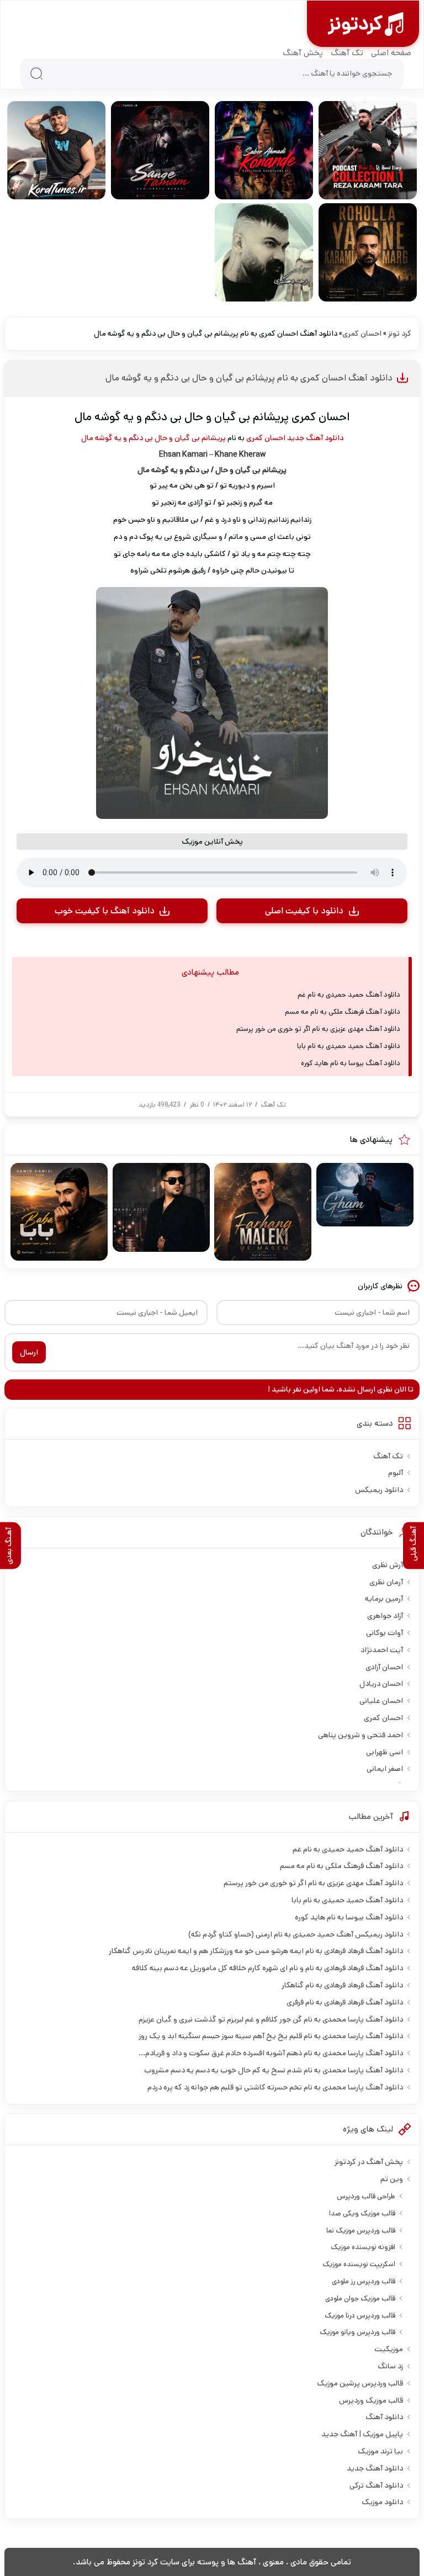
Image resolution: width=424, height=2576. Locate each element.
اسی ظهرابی (385, 1752)
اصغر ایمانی (385, 1769)
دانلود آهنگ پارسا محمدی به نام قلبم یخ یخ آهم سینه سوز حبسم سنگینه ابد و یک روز (271, 2036)
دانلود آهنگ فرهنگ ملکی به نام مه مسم (343, 1012)
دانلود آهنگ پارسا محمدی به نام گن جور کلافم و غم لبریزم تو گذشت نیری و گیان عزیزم (271, 2019)
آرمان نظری (386, 1582)
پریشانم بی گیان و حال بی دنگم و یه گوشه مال (153, 438)
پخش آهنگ (303, 53)
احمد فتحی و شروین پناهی (361, 1735)
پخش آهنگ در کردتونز (369, 2162)
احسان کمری (362, 334)
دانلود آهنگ (384, 2417)
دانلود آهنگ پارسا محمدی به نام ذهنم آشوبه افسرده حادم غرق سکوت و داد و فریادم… (271, 2053)
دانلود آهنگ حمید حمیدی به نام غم (349, 995)
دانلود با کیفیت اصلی (304, 911)
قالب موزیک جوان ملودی (360, 2299)
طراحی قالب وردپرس (366, 2196)
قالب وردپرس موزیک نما (361, 2231)
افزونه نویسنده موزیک (363, 2247)
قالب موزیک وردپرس (371, 2400)
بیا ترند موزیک (380, 2451)
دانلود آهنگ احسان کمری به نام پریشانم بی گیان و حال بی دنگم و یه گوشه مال (249, 378)
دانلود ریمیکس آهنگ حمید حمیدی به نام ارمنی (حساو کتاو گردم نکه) (296, 1934)
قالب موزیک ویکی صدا (362, 2213)
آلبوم (396, 1473)
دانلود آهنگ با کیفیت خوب (105, 911)
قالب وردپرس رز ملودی (364, 2281)
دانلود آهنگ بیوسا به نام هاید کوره (351, 1063)
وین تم (392, 2179)
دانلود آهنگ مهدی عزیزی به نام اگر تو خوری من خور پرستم (318, 1029)
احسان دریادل (381, 1684)
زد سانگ (390, 2366)
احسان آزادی (384, 1667)
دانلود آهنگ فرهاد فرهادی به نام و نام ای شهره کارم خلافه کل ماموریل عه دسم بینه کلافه (267, 1968)
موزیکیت (389, 2349)
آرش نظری (388, 1565)
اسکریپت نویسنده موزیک (359, 2264)
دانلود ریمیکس (379, 1490)
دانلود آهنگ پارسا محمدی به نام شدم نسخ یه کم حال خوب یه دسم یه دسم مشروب (274, 2070)
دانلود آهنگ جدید (315, 438)
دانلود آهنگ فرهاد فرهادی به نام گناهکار (342, 1985)
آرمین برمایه (384, 1599)
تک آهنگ (347, 53)
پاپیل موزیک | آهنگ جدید (362, 2434)
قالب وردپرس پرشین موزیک (360, 2383)
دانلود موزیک (382, 2502)
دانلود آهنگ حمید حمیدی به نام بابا (349, 1046)
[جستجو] (36, 73)
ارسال (29, 1352)
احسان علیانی (381, 1701)
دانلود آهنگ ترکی (376, 2485)
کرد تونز (400, 334)
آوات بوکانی (385, 1633)
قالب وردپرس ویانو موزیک (357, 2332)
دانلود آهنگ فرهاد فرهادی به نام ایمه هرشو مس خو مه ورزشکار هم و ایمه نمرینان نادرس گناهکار (256, 1951)
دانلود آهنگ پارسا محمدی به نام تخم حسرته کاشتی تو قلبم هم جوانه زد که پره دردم (275, 2087)
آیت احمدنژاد (382, 1650)
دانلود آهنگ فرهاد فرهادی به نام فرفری (345, 2002)
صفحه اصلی (391, 53)
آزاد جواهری (385, 1616)
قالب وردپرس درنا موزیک (360, 2316)
